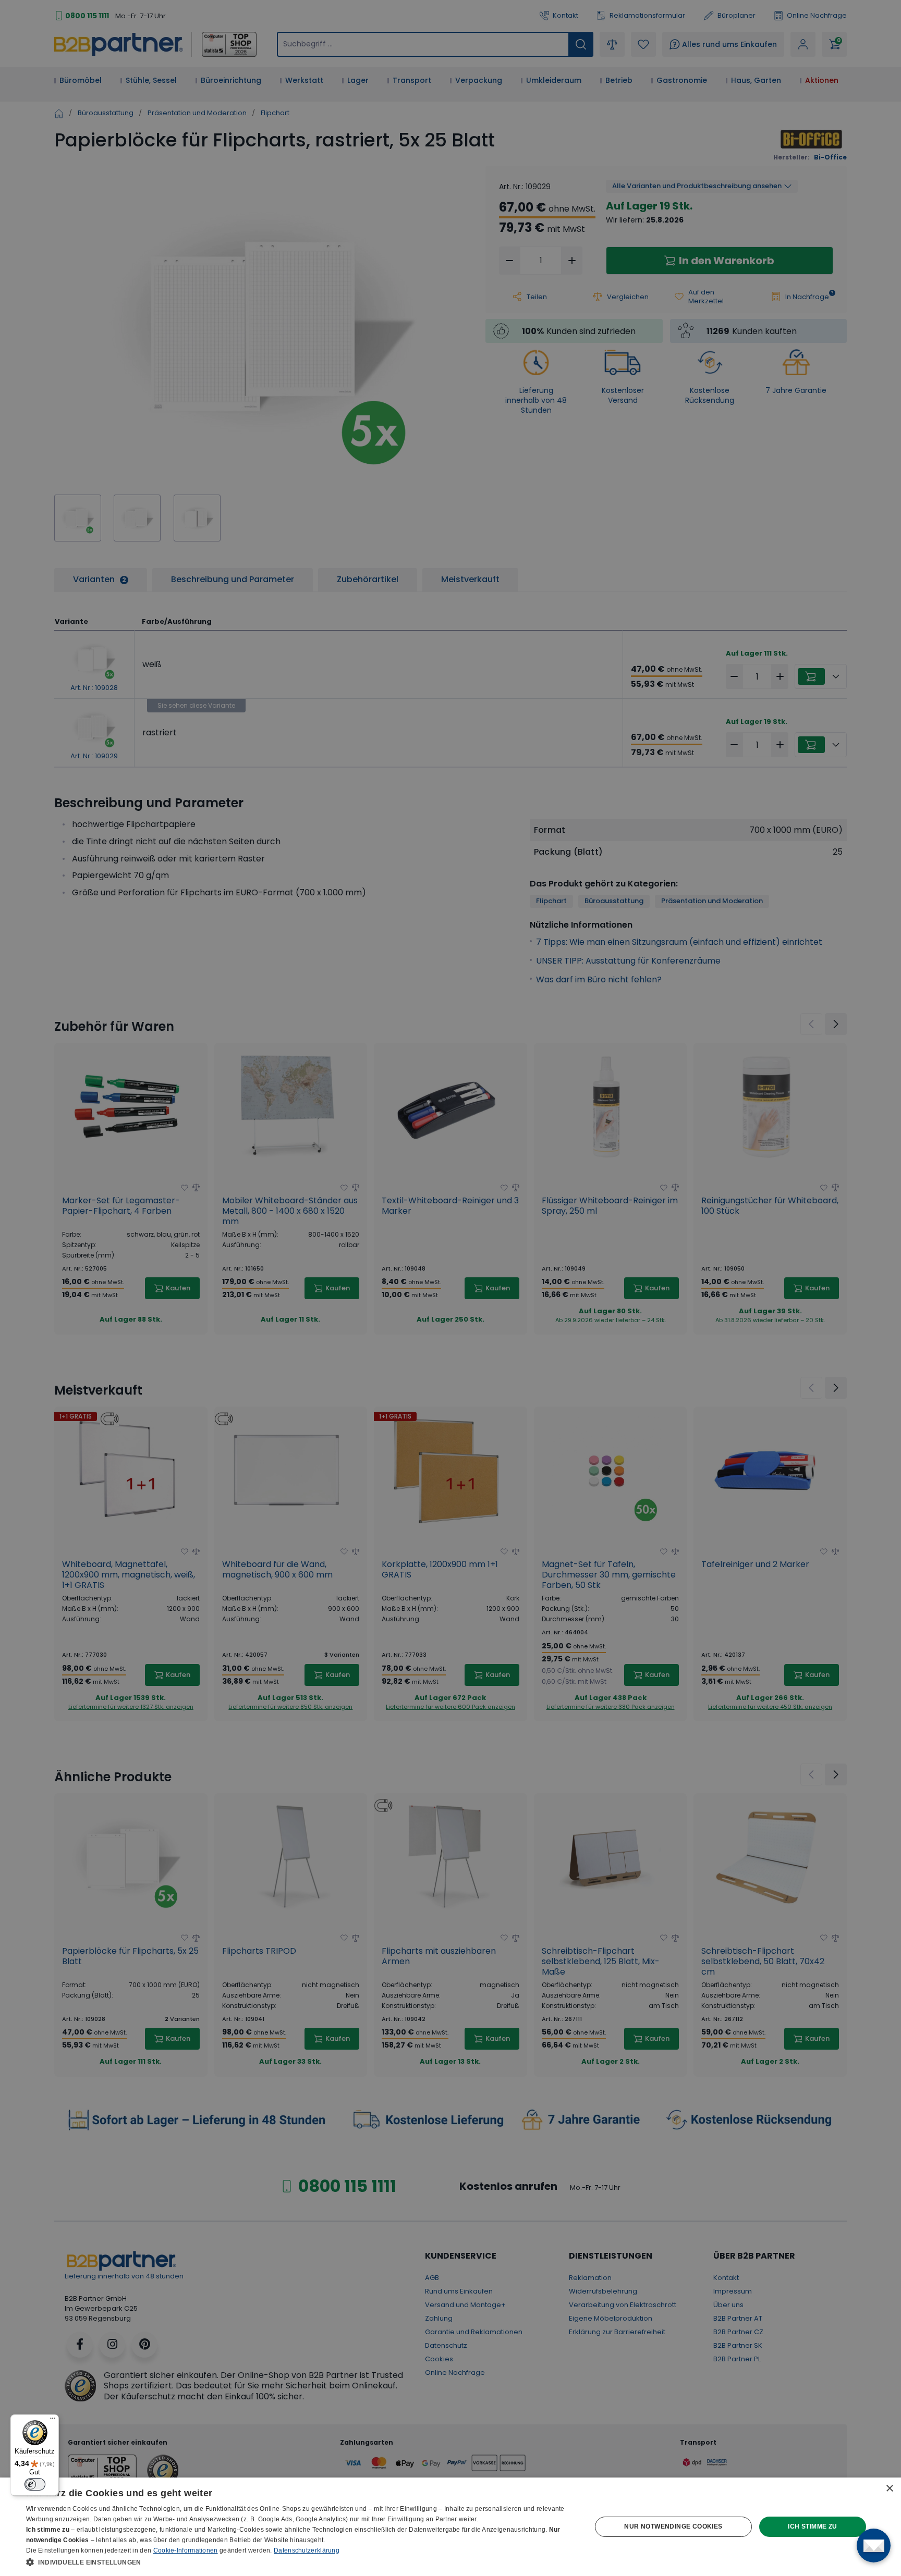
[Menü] (53, 2421)
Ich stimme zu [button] (812, 2526)
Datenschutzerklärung (307, 2550)
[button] (300, 2562)
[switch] (35, 2484)
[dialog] (451, 2527)
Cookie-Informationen (186, 2550)
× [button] (889, 2489)
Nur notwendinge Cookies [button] (673, 2526)
